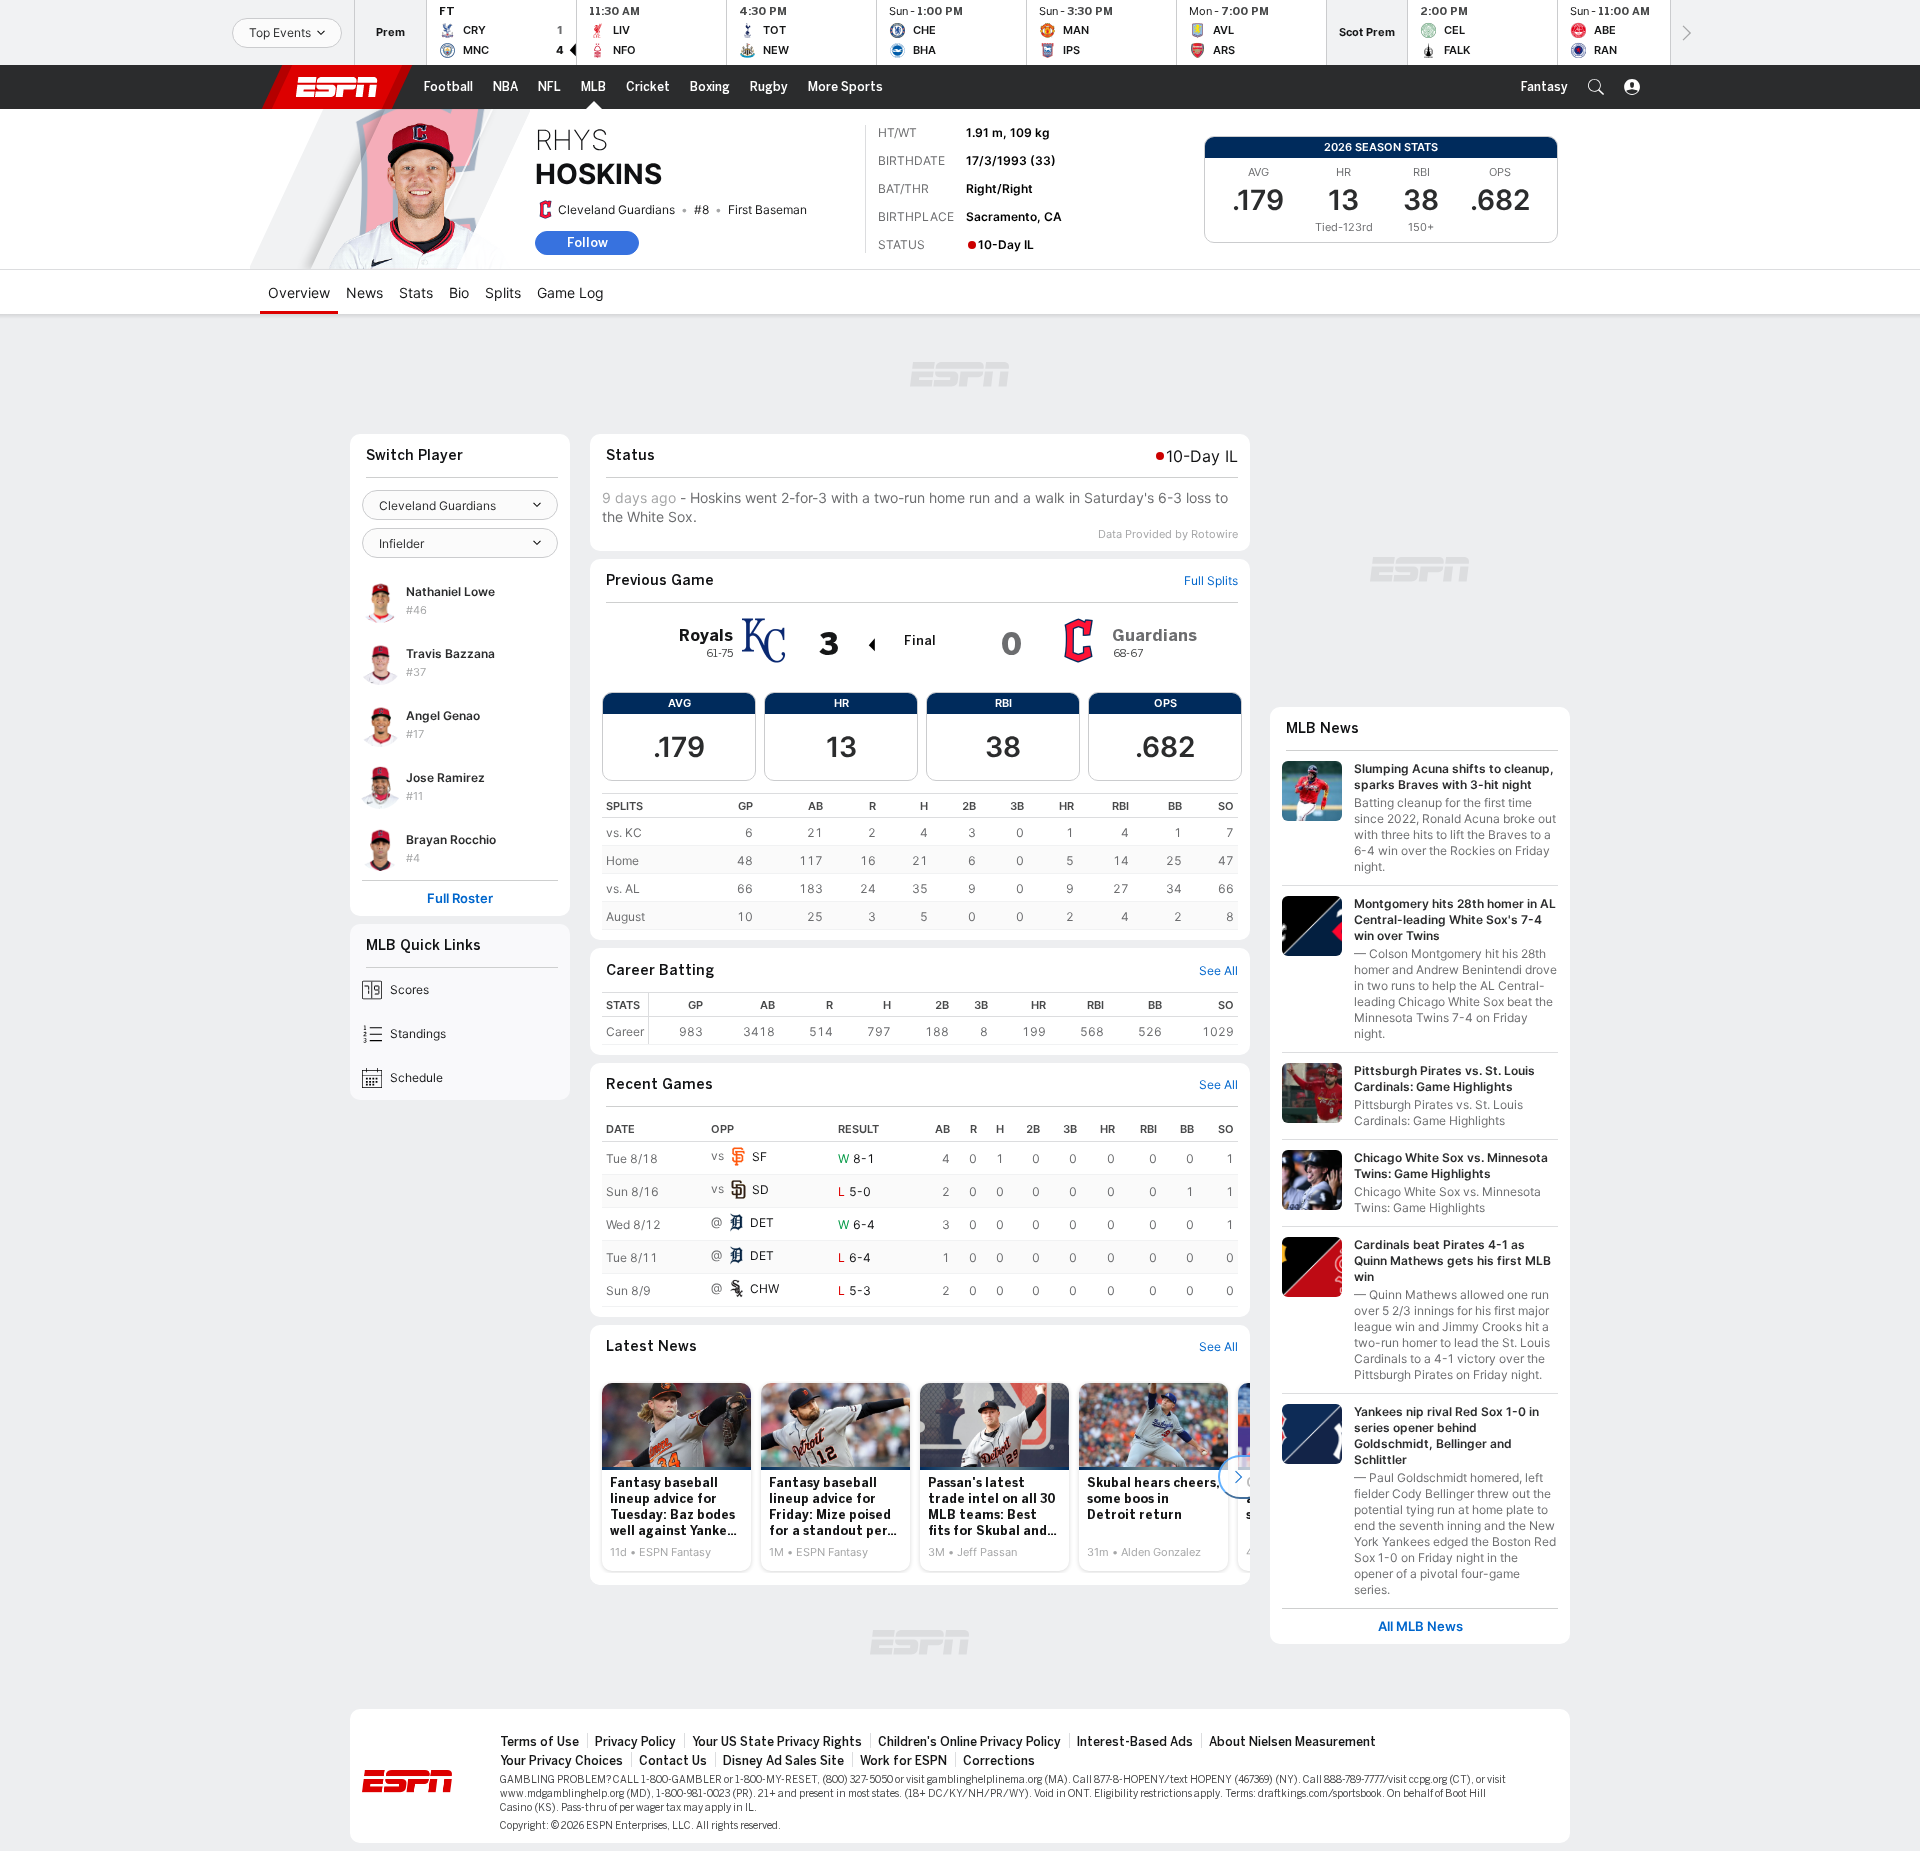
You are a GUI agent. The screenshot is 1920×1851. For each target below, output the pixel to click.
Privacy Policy (635, 1742)
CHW (764, 1288)
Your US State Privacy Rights (777, 1742)
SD (760, 1189)
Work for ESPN (903, 1761)
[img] (871, 645)
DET (762, 1222)
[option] (676, 1477)
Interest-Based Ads (1135, 1742)
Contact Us (673, 1761)
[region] (920, 861)
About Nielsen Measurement (1292, 1742)
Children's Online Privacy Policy (969, 1742)
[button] (1596, 87)
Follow (587, 242)
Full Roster (460, 898)
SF (759, 1156)
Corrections (999, 1761)
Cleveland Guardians (616, 209)
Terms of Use (539, 1742)
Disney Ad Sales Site (783, 1761)
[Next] (1685, 32)
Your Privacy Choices (561, 1761)
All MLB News (1420, 1626)
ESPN (337, 87)
